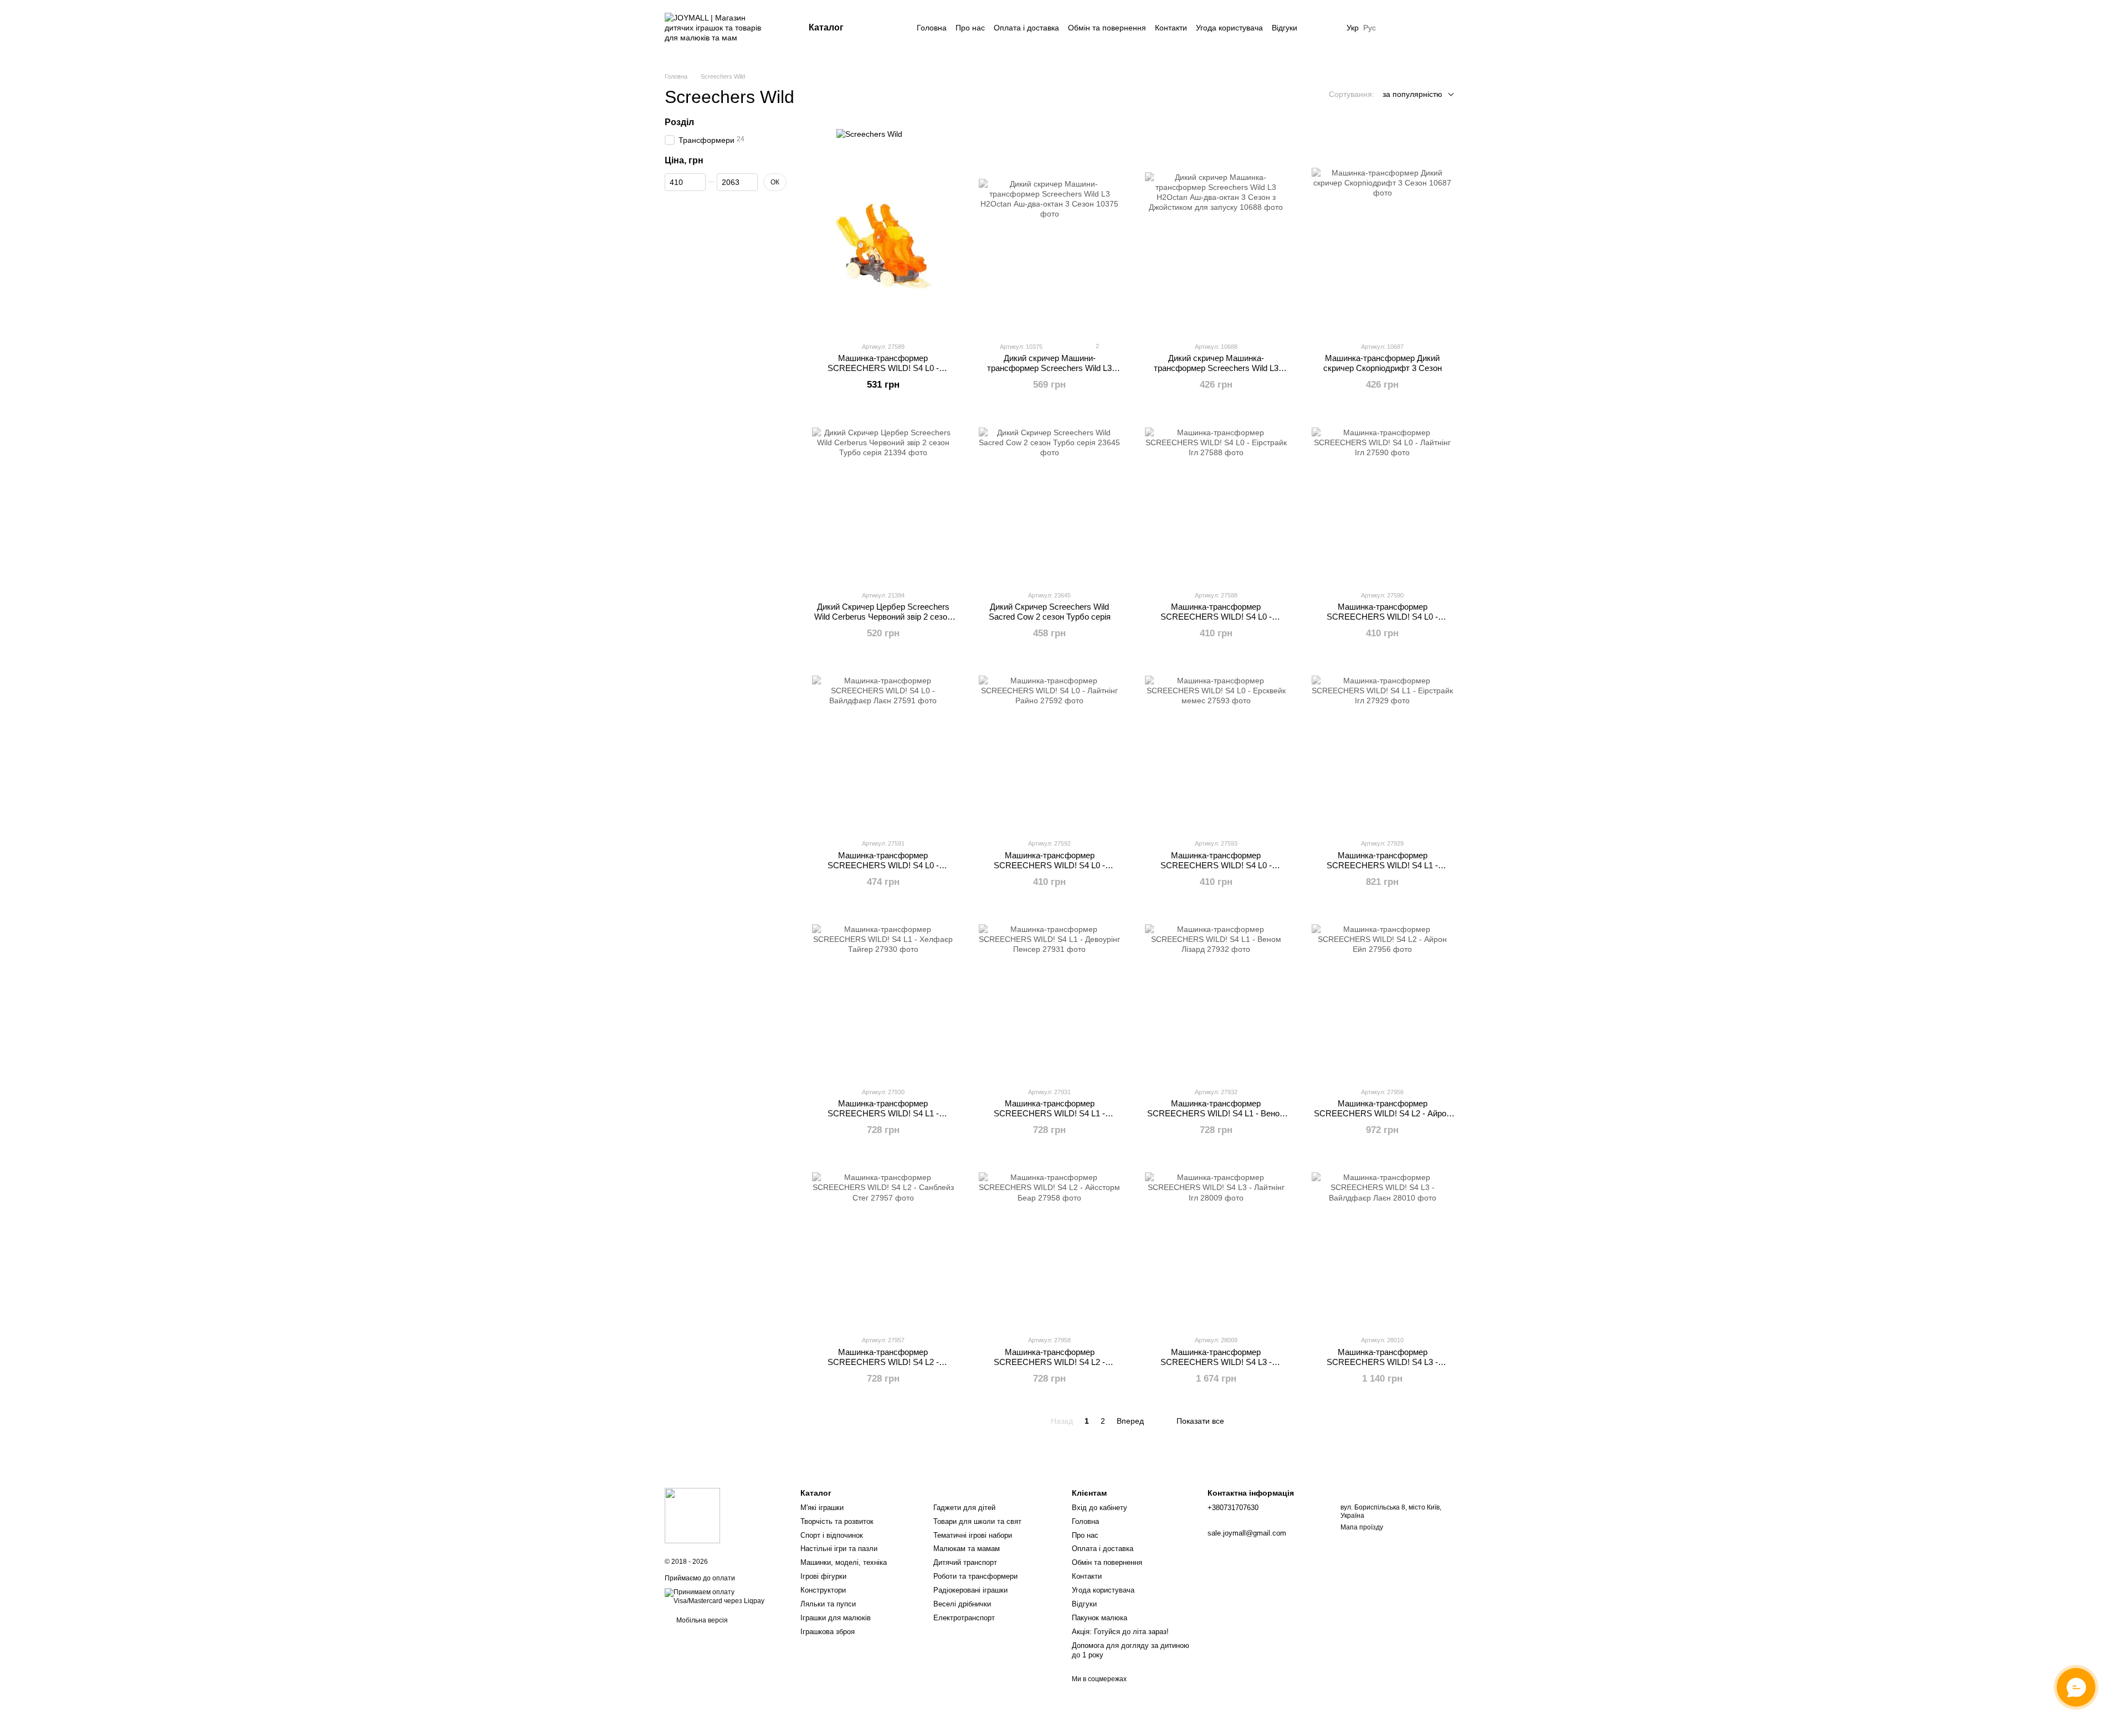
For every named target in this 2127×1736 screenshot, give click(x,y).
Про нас (970, 28)
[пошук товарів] (886, 28)
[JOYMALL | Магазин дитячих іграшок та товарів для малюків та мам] (692, 1515)
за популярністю (1412, 94)
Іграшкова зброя (828, 1632)
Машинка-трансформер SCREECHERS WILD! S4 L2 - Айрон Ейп (1382, 1113)
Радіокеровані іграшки (970, 1590)
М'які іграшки (822, 1508)
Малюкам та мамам (967, 1549)
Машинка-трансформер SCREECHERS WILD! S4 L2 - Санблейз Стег (883, 1362)
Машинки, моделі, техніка (844, 1562)
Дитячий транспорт (965, 1562)
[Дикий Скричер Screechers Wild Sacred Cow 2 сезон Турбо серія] (1050, 498)
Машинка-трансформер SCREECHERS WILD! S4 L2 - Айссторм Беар (1049, 1362)
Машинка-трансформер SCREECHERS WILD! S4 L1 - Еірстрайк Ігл (1382, 865)
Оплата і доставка (1026, 28)
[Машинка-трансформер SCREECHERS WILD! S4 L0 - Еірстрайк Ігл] (1216, 498)
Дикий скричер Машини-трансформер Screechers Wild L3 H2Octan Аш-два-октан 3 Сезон (1049, 368)
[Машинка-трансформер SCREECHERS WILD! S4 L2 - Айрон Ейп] (1383, 995)
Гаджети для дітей (964, 1508)
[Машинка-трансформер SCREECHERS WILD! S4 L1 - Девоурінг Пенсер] (1050, 995)
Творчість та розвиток (837, 1521)
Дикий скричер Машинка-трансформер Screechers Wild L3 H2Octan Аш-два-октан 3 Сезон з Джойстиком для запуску (1216, 373)
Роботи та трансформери (975, 1576)
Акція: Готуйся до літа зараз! (1120, 1632)
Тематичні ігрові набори (973, 1535)
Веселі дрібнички (962, 1604)
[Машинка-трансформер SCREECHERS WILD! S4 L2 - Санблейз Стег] (883, 1243)
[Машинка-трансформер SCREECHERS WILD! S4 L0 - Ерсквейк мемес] (1216, 746)
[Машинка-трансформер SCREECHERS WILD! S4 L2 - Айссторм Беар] (1050, 1243)
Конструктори (823, 1590)
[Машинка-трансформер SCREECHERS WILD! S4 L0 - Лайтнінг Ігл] (1383, 498)
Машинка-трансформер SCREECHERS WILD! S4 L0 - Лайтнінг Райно (1049, 865)
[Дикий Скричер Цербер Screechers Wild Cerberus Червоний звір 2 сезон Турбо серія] (883, 498)
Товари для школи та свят (977, 1521)
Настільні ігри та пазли (839, 1549)
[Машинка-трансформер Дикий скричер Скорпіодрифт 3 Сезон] (1383, 250)
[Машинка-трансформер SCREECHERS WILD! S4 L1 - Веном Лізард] (1216, 995)
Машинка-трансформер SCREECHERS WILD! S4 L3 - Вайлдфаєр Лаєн (1382, 1362)
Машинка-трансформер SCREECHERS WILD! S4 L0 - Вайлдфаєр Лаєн (883, 865)
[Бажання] (1396, 28)
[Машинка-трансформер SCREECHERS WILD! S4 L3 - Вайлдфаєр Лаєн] (1383, 1243)
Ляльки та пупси (828, 1604)
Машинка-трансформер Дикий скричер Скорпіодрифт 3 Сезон (1383, 363)
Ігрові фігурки (823, 1576)
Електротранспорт (964, 1618)
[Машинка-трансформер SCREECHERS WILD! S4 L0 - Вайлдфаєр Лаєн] (883, 746)
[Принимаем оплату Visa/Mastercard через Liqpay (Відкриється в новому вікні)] (724, 1596)
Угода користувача (1229, 28)
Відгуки (1285, 28)
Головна (932, 28)
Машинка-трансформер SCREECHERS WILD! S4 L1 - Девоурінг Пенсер (1049, 1113)
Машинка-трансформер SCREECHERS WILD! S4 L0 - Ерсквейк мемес (1216, 865)
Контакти (1171, 28)
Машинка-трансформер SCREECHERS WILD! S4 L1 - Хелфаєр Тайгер (883, 1113)
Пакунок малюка (1100, 1618)
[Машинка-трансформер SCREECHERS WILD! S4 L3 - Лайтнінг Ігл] (1216, 1243)
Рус (1370, 28)
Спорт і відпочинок (832, 1535)
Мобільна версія (701, 1620)
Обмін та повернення (1107, 28)
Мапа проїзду (1362, 1527)
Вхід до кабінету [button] (1100, 1508)
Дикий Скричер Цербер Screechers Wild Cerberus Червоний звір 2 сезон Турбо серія (883, 617)
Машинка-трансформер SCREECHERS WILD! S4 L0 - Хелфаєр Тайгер (883, 368)
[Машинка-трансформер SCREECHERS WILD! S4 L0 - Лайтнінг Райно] (1050, 746)
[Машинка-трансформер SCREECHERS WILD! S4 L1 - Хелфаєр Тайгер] (883, 995)
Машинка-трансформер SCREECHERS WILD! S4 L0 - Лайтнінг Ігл (1382, 617)
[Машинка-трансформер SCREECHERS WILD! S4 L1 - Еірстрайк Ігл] (1383, 746)
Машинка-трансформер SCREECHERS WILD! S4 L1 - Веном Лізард (1216, 1113)
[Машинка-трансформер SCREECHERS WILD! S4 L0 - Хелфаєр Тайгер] (883, 250)
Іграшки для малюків (836, 1618)
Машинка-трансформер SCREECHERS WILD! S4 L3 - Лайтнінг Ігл (1216, 1362)
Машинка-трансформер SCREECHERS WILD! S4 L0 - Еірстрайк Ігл (1216, 617)
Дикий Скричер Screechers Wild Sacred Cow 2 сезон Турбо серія (1050, 612)
